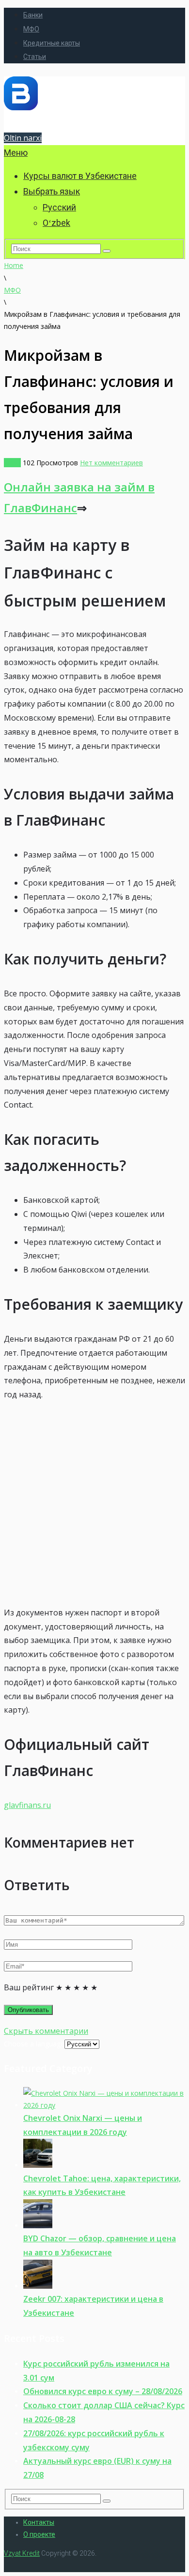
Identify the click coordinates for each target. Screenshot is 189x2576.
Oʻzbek (56, 223)
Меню (16, 153)
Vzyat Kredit (22, 2553)
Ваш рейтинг (29, 1987)
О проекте (39, 2534)
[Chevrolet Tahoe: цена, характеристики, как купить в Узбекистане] (38, 2165)
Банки (33, 15)
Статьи (35, 57)
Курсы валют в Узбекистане (80, 176)
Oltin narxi (23, 138)
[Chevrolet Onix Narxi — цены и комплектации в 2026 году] (104, 2105)
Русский (59, 207)
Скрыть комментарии (46, 2031)
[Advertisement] (94, 1504)
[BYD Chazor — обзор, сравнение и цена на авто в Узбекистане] (38, 2226)
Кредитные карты (52, 43)
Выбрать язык (52, 191)
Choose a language (34, 2044)
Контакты (39, 2522)
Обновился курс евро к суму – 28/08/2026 (103, 2391)
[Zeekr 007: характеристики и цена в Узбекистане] (38, 2286)
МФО (31, 29)
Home (14, 265)
